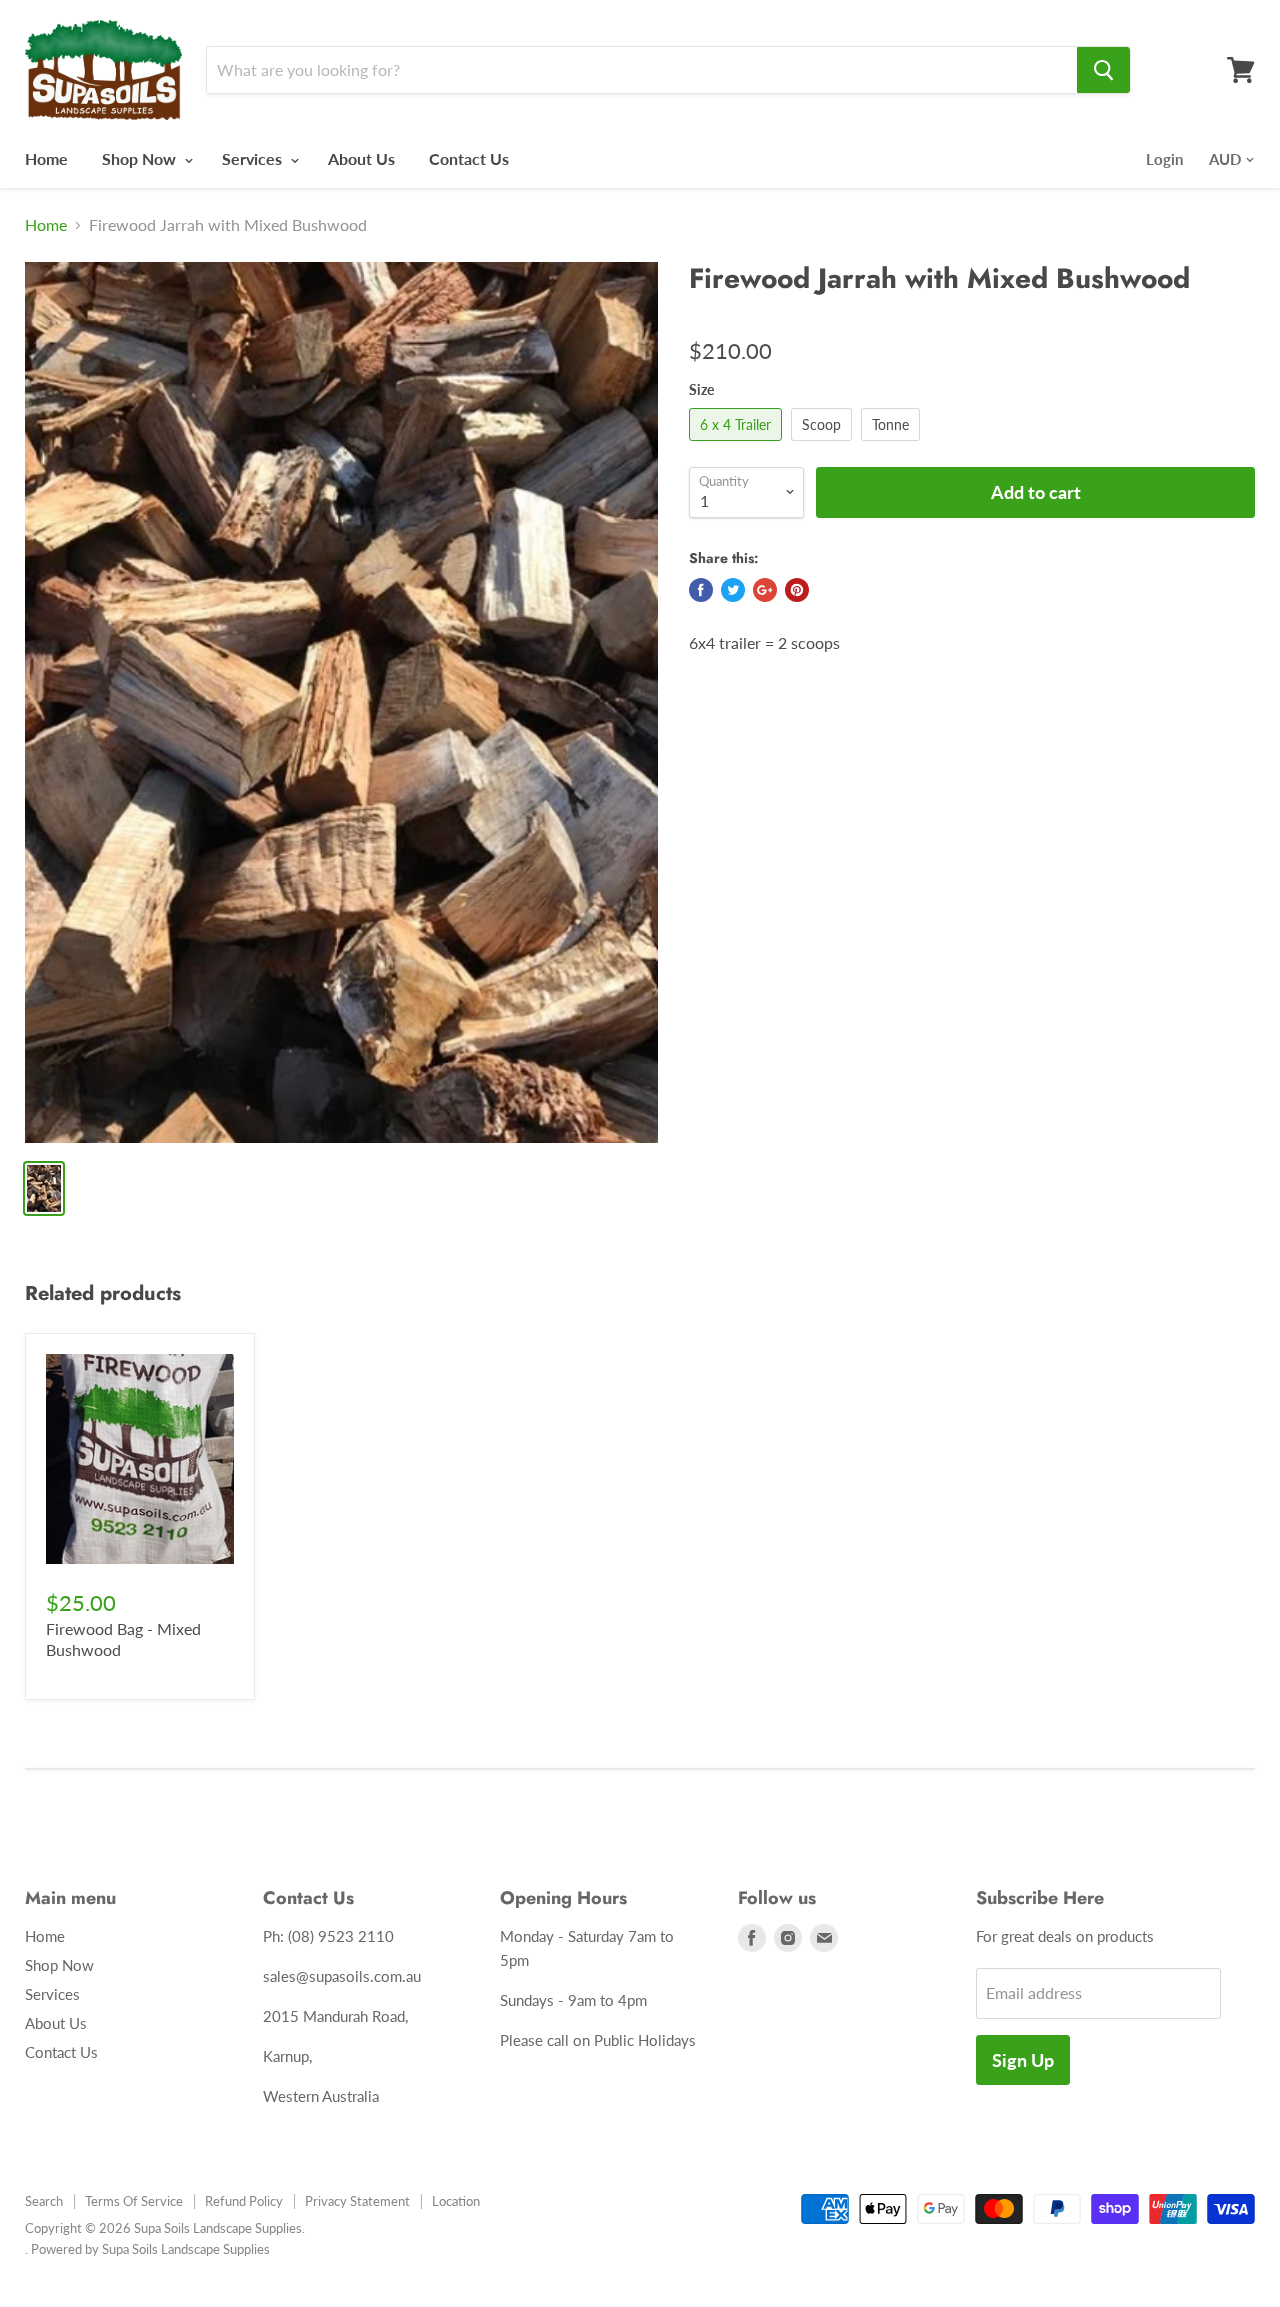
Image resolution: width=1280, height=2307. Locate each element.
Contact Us (469, 158)
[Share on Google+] (765, 590)
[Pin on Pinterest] (797, 590)
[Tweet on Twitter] (733, 590)
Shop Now (141, 158)
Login (1164, 159)
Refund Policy (244, 2201)
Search (44, 2201)
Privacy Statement (357, 2201)
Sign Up (1023, 2060)
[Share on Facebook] (701, 590)
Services (254, 158)
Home (46, 158)
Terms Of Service (134, 2201)
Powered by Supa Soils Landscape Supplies (150, 2249)
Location (456, 2201)
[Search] (1103, 70)
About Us (361, 158)
